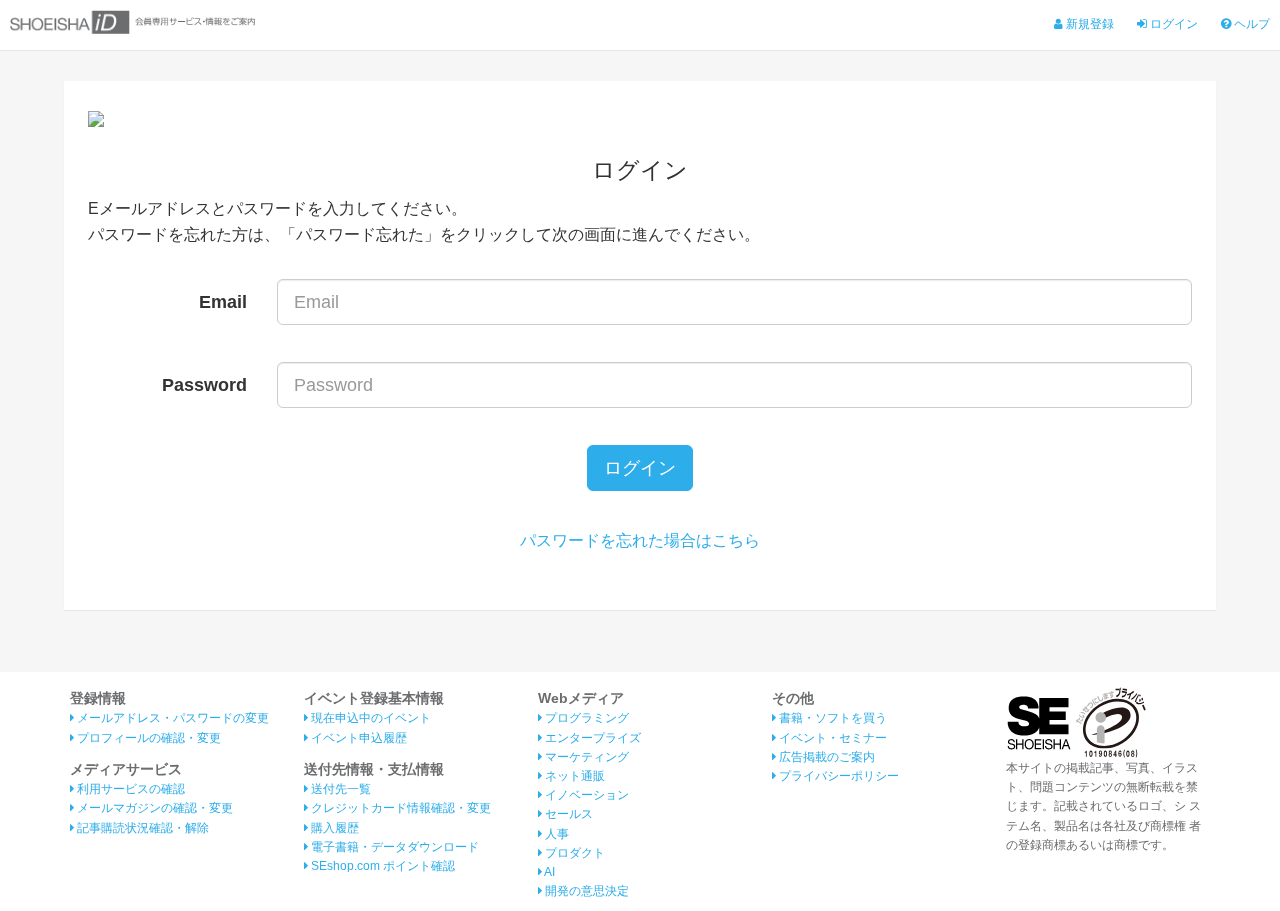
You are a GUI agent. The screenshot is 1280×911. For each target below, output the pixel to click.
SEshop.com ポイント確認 (381, 866)
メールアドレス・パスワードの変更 (171, 718)
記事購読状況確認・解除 (141, 828)
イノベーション (585, 795)
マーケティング (585, 757)
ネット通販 (573, 776)
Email (223, 302)
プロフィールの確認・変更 (147, 738)
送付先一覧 (339, 789)
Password (204, 385)
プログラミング (585, 718)
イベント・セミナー (831, 738)
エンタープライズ (591, 738)
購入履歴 (333, 828)
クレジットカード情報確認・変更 (399, 808)
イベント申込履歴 (357, 738)
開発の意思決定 (585, 891)
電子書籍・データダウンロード (393, 847)
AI (548, 872)
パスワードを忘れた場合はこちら (640, 540)
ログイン (1172, 24)
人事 (555, 834)
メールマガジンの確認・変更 (153, 808)
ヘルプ (1250, 24)
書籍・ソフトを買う (831, 718)
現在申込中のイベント (369, 718)
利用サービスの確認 (129, 789)
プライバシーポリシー (837, 776)
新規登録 (1088, 24)
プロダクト (573, 853)
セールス (567, 814)
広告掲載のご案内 (825, 757)
